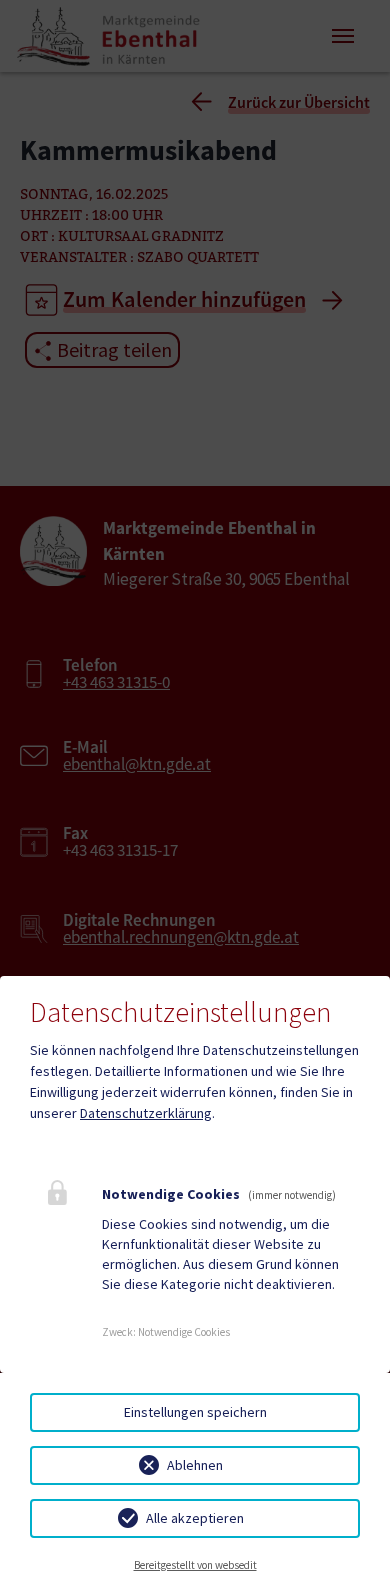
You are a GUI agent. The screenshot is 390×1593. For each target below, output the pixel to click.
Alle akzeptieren (195, 1518)
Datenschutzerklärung (146, 1113)
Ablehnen (195, 1465)
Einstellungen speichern (195, 1412)
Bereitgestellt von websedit (195, 1565)
